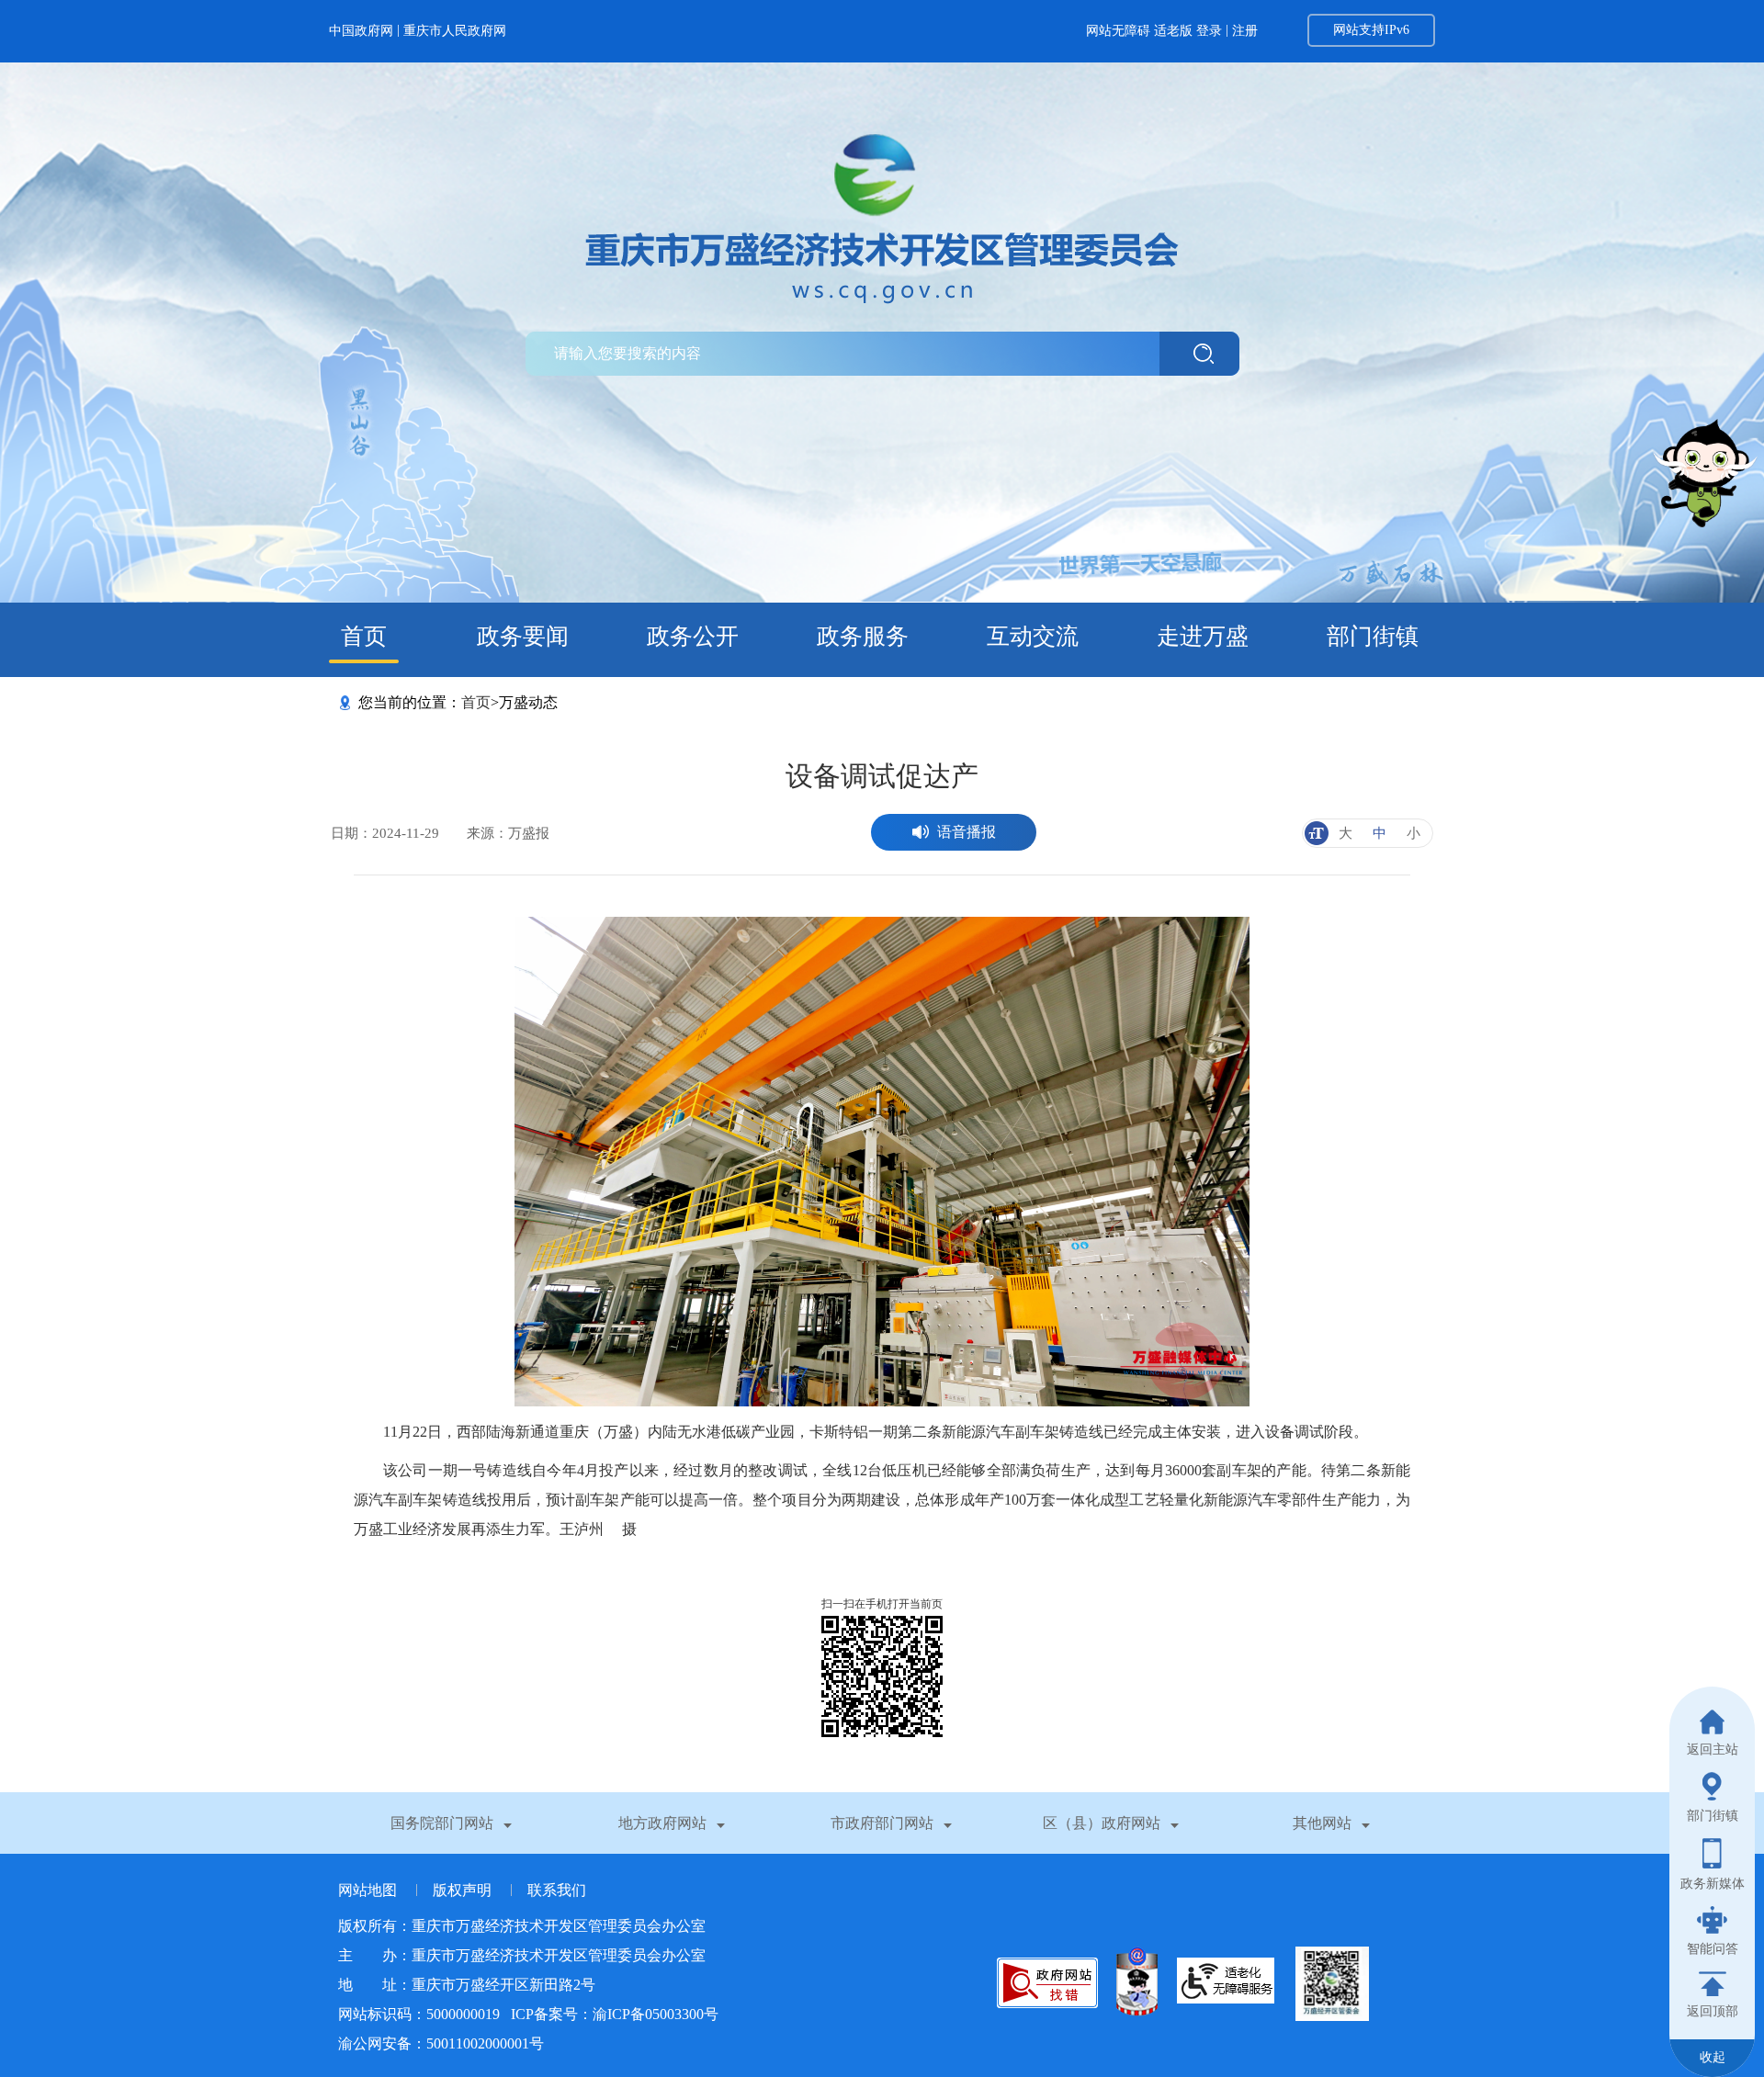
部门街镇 (1373, 636)
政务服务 (863, 636)
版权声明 (464, 1890)
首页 (364, 636)
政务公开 (693, 636)
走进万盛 (1203, 636)
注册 (1245, 31)
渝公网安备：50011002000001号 (441, 2043)
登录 (1209, 31)
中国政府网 (361, 31)
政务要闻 (523, 636)
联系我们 (557, 1890)
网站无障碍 (1118, 31)
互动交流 (1033, 636)
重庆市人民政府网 (455, 31)
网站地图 (369, 1890)
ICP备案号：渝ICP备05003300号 (615, 2014)
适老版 (1173, 31)
